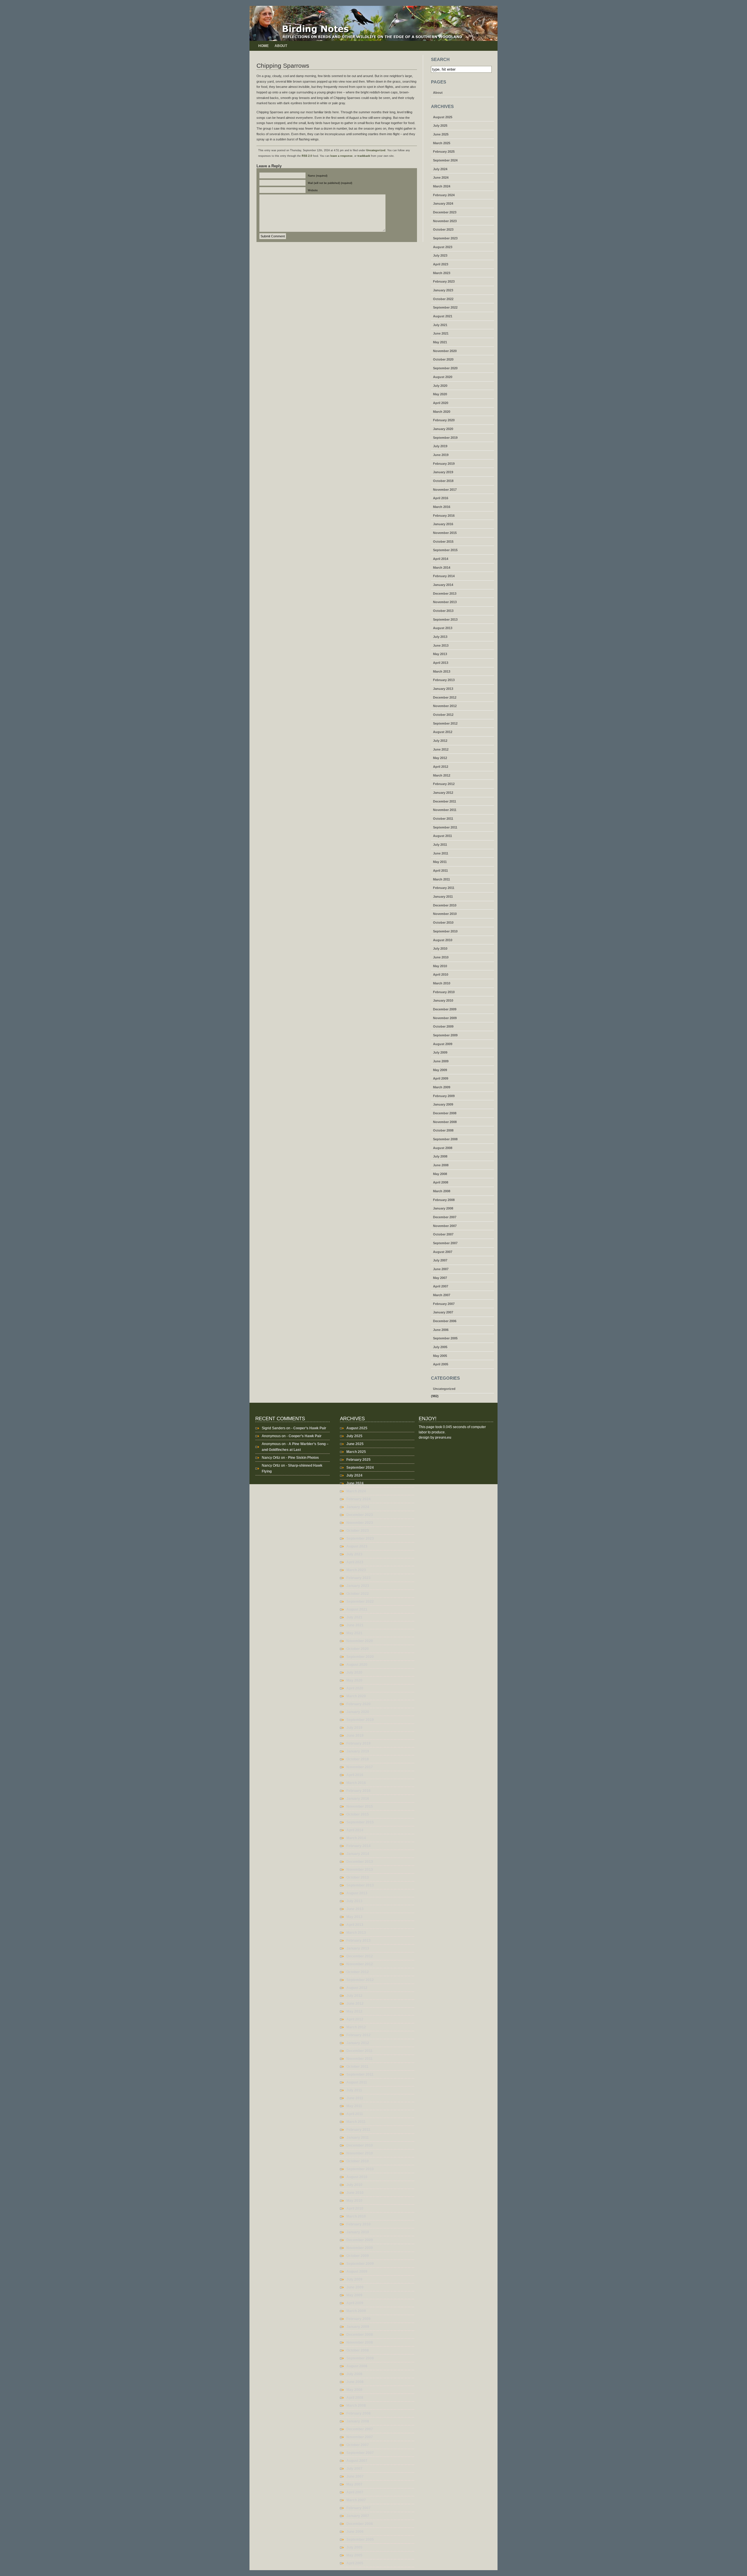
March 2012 (442, 775)
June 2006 (441, 1330)
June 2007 (441, 1269)
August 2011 (443, 836)
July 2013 (440, 637)
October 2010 (443, 923)
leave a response (341, 156)
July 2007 (440, 1260)
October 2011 (443, 819)
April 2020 (441, 403)
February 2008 (444, 1200)
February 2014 (444, 576)
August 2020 (443, 377)
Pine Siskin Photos (303, 1458)
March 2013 (442, 671)
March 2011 (441, 879)
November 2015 (445, 533)
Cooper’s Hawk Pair (310, 1428)
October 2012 (443, 715)
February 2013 (444, 680)
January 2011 (443, 897)
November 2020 (445, 351)
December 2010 (445, 905)
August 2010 (443, 940)
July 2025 (440, 126)
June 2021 (441, 333)
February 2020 (444, 420)
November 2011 (445, 810)
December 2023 (445, 212)
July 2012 (440, 741)
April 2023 (441, 264)
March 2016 (442, 507)
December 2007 (445, 1217)
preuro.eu (443, 1437)
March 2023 (442, 273)
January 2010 (443, 1000)
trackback (364, 156)
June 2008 (441, 1165)
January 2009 (443, 1104)
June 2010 (441, 957)
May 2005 (440, 1356)
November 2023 (445, 221)
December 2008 (445, 1113)
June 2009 (441, 1061)
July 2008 (440, 1156)
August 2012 (443, 732)
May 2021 (440, 342)
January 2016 (443, 524)
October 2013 (443, 611)
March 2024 (442, 186)
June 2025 (441, 134)
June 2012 (441, 749)
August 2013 (443, 628)
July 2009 (440, 1052)
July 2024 (440, 169)
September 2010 (445, 931)
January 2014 (443, 585)
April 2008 (441, 1182)
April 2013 (441, 663)
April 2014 (441, 559)
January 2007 (443, 1312)
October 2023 (443, 229)
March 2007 (442, 1295)
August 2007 (443, 1252)
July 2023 (440, 255)
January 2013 (443, 689)
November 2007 (445, 1226)
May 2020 (440, 394)
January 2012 (443, 793)
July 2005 (440, 1347)
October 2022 (443, 299)
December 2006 (445, 1321)
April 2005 (441, 1364)
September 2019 (445, 438)
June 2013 (441, 645)
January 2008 (443, 1208)
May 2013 (440, 654)
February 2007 (444, 1304)
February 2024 (444, 195)
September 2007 (445, 1243)
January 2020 (443, 429)
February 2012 (444, 784)
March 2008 (442, 1191)
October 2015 (443, 542)
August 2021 (443, 316)
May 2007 (440, 1278)
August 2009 (443, 1044)
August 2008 (443, 1148)
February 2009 (444, 1096)
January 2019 (443, 472)
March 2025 (442, 143)
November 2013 (445, 602)
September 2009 (445, 1035)
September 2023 (445, 238)
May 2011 (440, 862)
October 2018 (443, 481)
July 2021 (440, 325)
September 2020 (445, 368)
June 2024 (441, 177)
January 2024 (443, 203)
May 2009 (440, 1070)
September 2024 (445, 160)
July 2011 (440, 845)
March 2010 (442, 983)
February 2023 (444, 281)
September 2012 (445, 723)
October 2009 (443, 1026)
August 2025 (443, 117)
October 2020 (443, 359)
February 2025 (444, 152)
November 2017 (445, 490)
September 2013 (445, 619)
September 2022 (445, 307)
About (281, 46)
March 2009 (442, 1087)
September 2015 (445, 550)
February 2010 (444, 992)
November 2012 (445, 706)
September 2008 (445, 1139)
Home (263, 46)
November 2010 (445, 914)
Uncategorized (376, 150)
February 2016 (444, 516)
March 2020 (442, 412)
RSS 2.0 (307, 156)
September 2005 (445, 1338)
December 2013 (445, 593)
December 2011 (445, 801)
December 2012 (445, 697)
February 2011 (444, 888)
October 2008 (443, 1130)
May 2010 (440, 966)
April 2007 (441, 1286)
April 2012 (441, 767)
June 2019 (441, 455)
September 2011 (445, 827)
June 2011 (441, 853)
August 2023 (443, 247)
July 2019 (440, 446)
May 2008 (440, 1174)
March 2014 (442, 568)
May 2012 (440, 758)
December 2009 (445, 1009)
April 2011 (440, 871)
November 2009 (445, 1018)
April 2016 (441, 498)
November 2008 (445, 1122)
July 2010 (440, 948)
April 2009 (441, 1078)
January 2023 (443, 290)
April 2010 (441, 974)
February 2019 (444, 464)
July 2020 (440, 386)
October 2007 (443, 1234)
